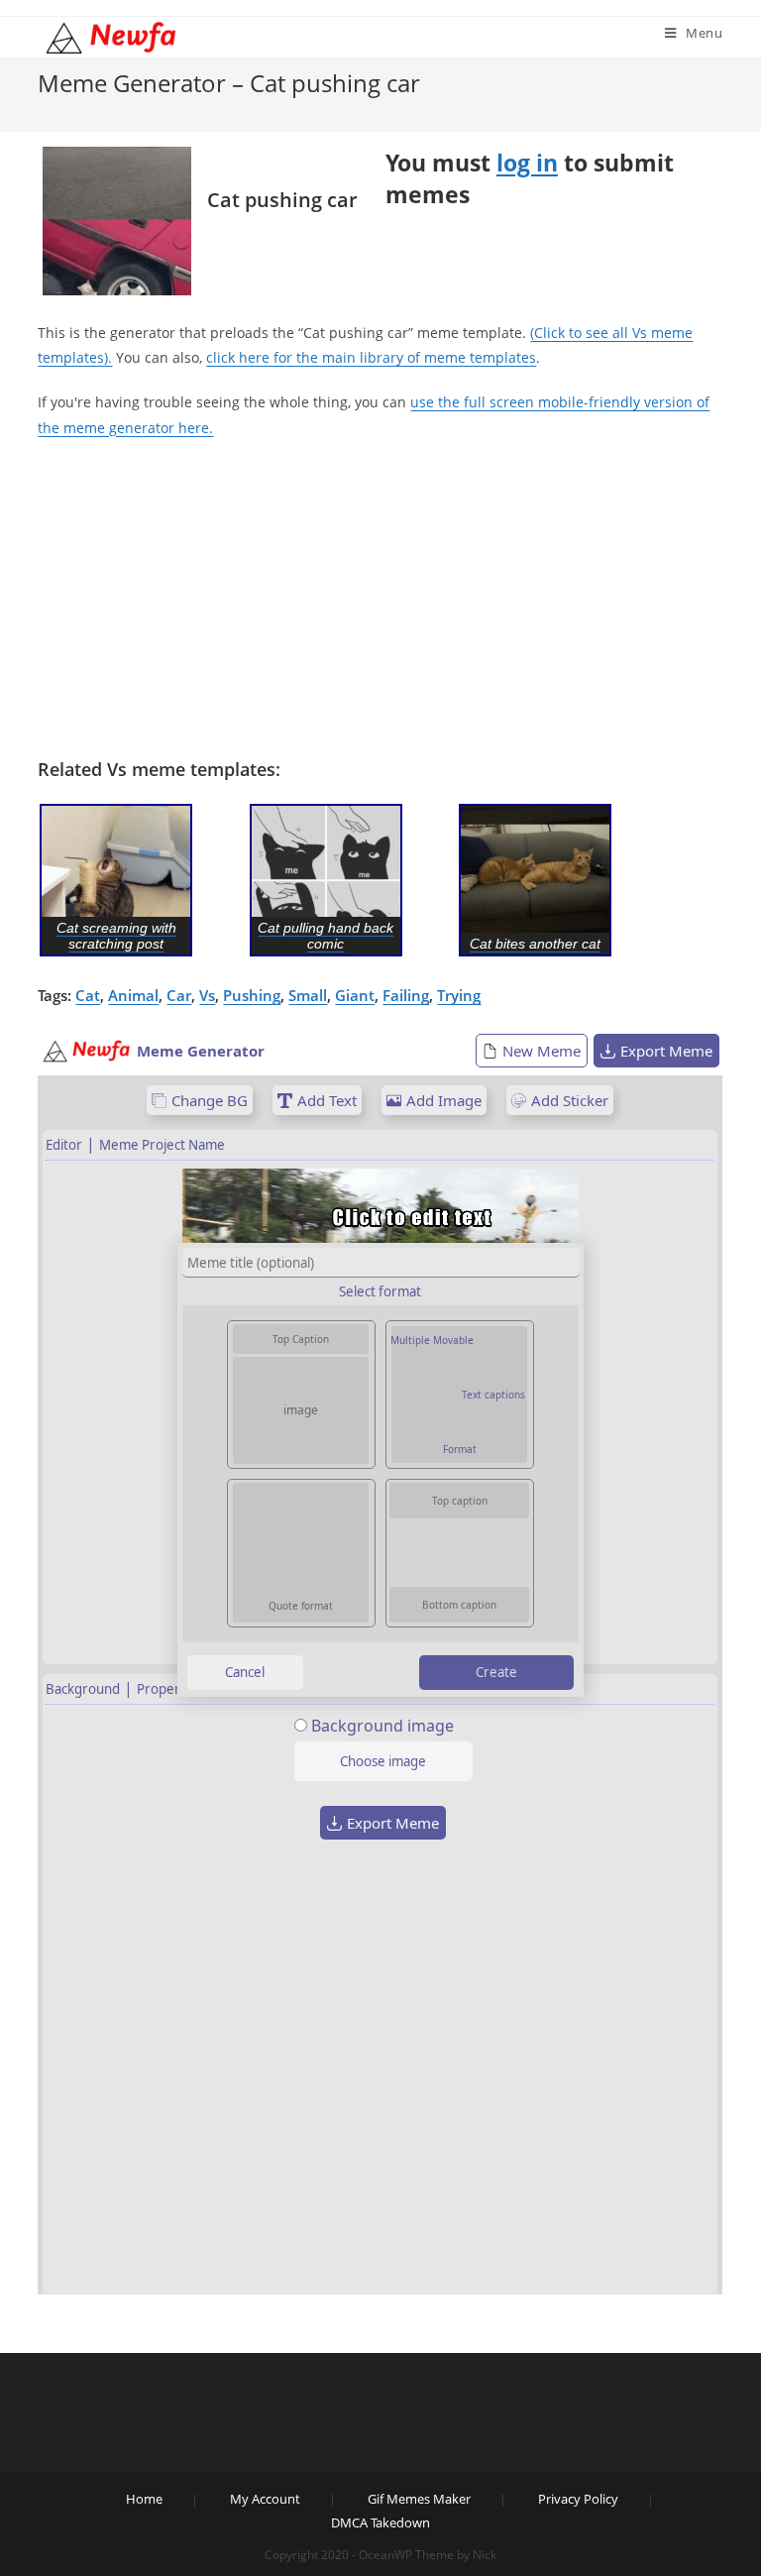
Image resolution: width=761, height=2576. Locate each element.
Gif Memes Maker (419, 2499)
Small (308, 995)
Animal (133, 995)
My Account (265, 2499)
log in (527, 163)
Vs (207, 995)
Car (179, 995)
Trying (459, 995)
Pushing (252, 995)
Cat (88, 995)
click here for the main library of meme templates (371, 357)
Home (144, 2499)
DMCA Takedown (380, 2522)
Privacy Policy (578, 2499)
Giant (355, 995)
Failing (406, 995)
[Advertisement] (381, 599)
